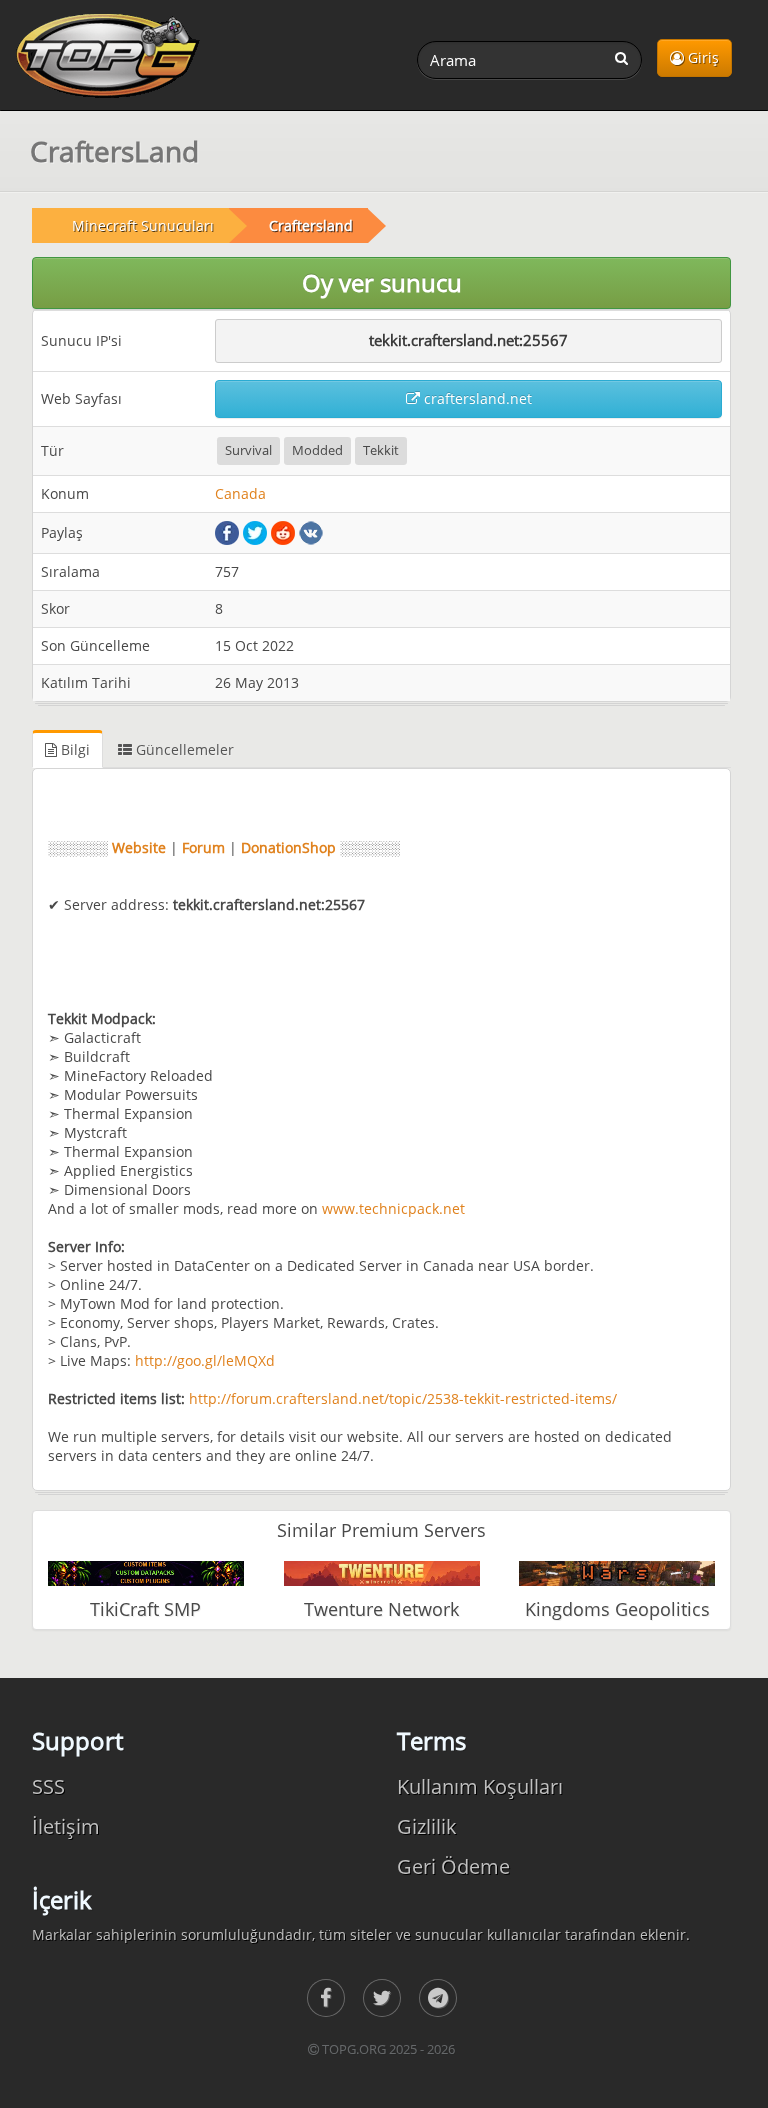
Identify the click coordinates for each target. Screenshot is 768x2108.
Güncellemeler (183, 749)
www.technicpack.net (393, 1208)
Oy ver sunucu (382, 282)
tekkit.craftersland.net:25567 (468, 340)
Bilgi (73, 749)
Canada (240, 493)
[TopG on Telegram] (438, 1998)
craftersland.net (476, 398)
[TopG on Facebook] (326, 1998)
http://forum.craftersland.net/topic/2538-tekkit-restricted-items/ (403, 1398)
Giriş (701, 57)
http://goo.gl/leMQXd (205, 1360)
